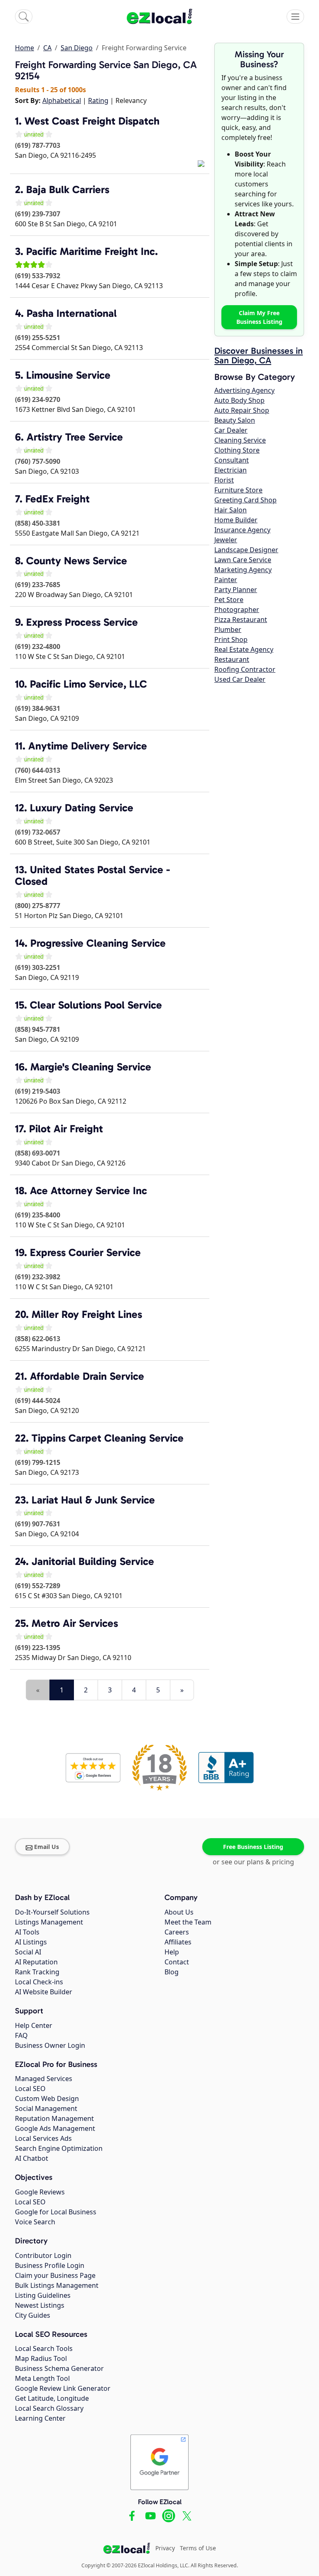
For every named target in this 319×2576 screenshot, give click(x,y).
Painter (226, 580)
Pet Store (229, 600)
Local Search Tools (44, 2348)
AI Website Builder (44, 1992)
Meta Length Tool (42, 2378)
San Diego (77, 48)
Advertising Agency (244, 390)
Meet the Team (188, 1922)
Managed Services (44, 2079)
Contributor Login (43, 2255)
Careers (177, 1932)
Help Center (34, 2025)
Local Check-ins (39, 1982)
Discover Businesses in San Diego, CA (259, 356)
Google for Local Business (56, 2212)
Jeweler (226, 540)
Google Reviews (40, 2192)
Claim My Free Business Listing (259, 317)
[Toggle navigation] (295, 17)
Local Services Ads (43, 2138)
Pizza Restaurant (241, 620)
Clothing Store (237, 450)
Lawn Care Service (243, 560)
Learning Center (40, 2418)
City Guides (33, 2315)
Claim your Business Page (55, 2275)
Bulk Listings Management (57, 2285)
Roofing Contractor (245, 669)
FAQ (21, 2035)
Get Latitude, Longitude (52, 2398)
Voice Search (35, 2222)
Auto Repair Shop (242, 410)
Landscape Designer (246, 550)
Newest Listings (40, 2305)
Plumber (228, 629)
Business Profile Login (50, 2265)
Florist (224, 480)
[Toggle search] (24, 17)
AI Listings (31, 1942)
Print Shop (231, 639)
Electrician (231, 470)
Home (25, 48)
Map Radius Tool (41, 2358)
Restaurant (232, 659)
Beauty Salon (235, 420)
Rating (98, 100)
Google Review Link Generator (63, 2388)
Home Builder (236, 520)
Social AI (28, 1952)
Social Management (46, 2108)
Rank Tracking (37, 1972)
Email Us (47, 1847)
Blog (172, 1972)
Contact (177, 1962)
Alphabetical (62, 100)
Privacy (165, 2548)
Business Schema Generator (59, 2368)
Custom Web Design (47, 2099)
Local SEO (30, 2089)
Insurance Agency (242, 530)
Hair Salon (231, 510)
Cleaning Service (240, 440)
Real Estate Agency (244, 649)
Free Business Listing (253, 1847)
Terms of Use (198, 2548)
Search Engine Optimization (59, 2148)
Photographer (237, 610)
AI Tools (27, 1932)
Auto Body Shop (239, 400)
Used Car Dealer (240, 679)
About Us (179, 1912)
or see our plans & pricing (253, 1862)
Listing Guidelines (43, 2295)
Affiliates (178, 1942)
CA (47, 48)
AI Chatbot (32, 2158)
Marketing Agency (243, 570)
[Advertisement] (112, 1674)
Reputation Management (54, 2118)
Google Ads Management (55, 2128)
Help (172, 1952)
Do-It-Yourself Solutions (52, 1912)
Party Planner (236, 590)
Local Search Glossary (49, 2408)
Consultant (232, 460)
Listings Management (49, 1922)
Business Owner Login (50, 2045)
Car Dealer (231, 430)
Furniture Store (238, 490)
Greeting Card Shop (245, 500)
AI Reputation (36, 1962)
